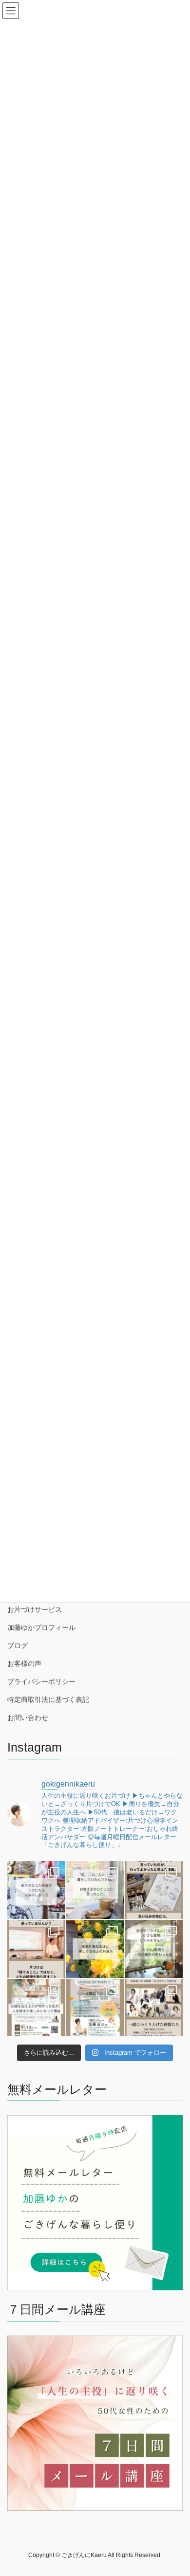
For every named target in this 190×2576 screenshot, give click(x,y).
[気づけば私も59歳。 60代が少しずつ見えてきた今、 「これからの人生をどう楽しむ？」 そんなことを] (36, 2008)
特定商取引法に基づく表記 (48, 1699)
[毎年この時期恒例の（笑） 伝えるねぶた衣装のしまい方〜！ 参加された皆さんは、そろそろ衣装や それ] (36, 1890)
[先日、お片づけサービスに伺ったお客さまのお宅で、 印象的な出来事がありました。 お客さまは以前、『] (95, 1890)
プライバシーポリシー (41, 1681)
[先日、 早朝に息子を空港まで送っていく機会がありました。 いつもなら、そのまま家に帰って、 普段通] (154, 1949)
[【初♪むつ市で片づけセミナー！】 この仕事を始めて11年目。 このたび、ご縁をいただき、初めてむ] (95, 2008)
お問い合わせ (28, 1717)
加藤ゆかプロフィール (41, 1627)
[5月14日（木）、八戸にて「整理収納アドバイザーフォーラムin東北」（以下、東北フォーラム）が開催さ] (154, 2008)
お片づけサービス (35, 1609)
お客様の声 (24, 1663)
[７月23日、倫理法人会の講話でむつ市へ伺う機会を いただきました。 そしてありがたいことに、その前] (36, 1949)
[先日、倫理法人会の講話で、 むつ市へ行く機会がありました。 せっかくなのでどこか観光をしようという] (154, 1890)
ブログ (18, 1645)
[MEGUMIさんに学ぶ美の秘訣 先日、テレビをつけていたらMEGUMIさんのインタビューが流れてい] (95, 1949)
